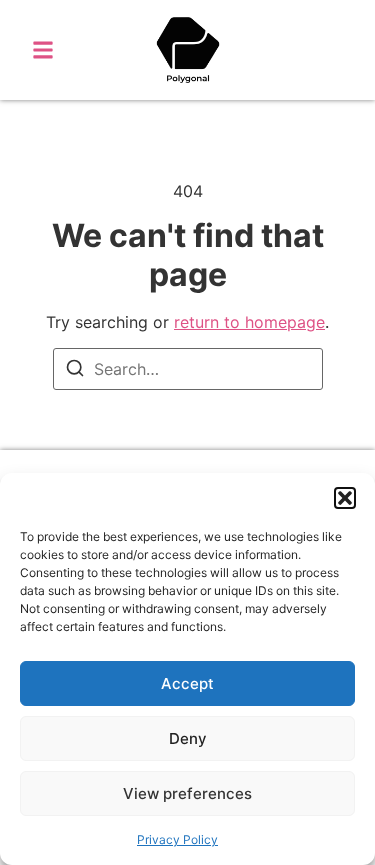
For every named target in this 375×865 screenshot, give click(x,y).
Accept (187, 683)
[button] (345, 498)
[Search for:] (188, 369)
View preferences (187, 793)
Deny (188, 738)
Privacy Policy (177, 839)
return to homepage (249, 322)
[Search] (75, 371)
